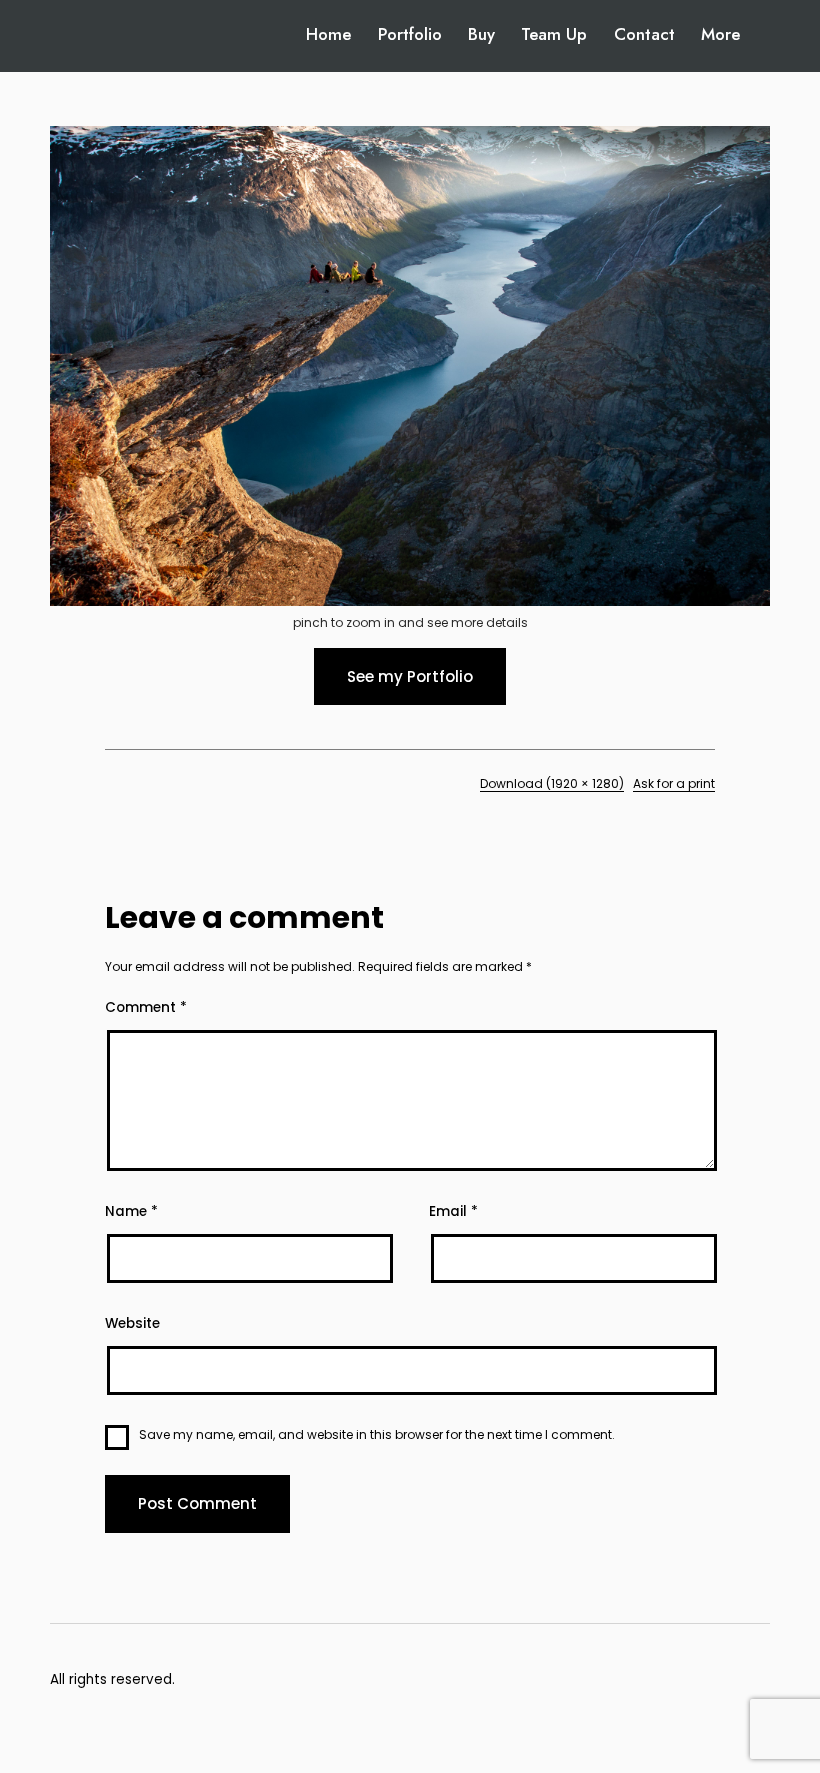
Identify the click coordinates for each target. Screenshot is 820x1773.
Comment (146, 1007)
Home (328, 34)
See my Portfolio (410, 676)
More (720, 34)
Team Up (554, 34)
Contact (644, 34)
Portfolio (410, 34)
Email (453, 1211)
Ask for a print (674, 783)
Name (131, 1211)
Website (132, 1323)
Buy (481, 34)
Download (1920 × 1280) (552, 783)
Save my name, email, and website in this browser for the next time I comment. (377, 1434)
